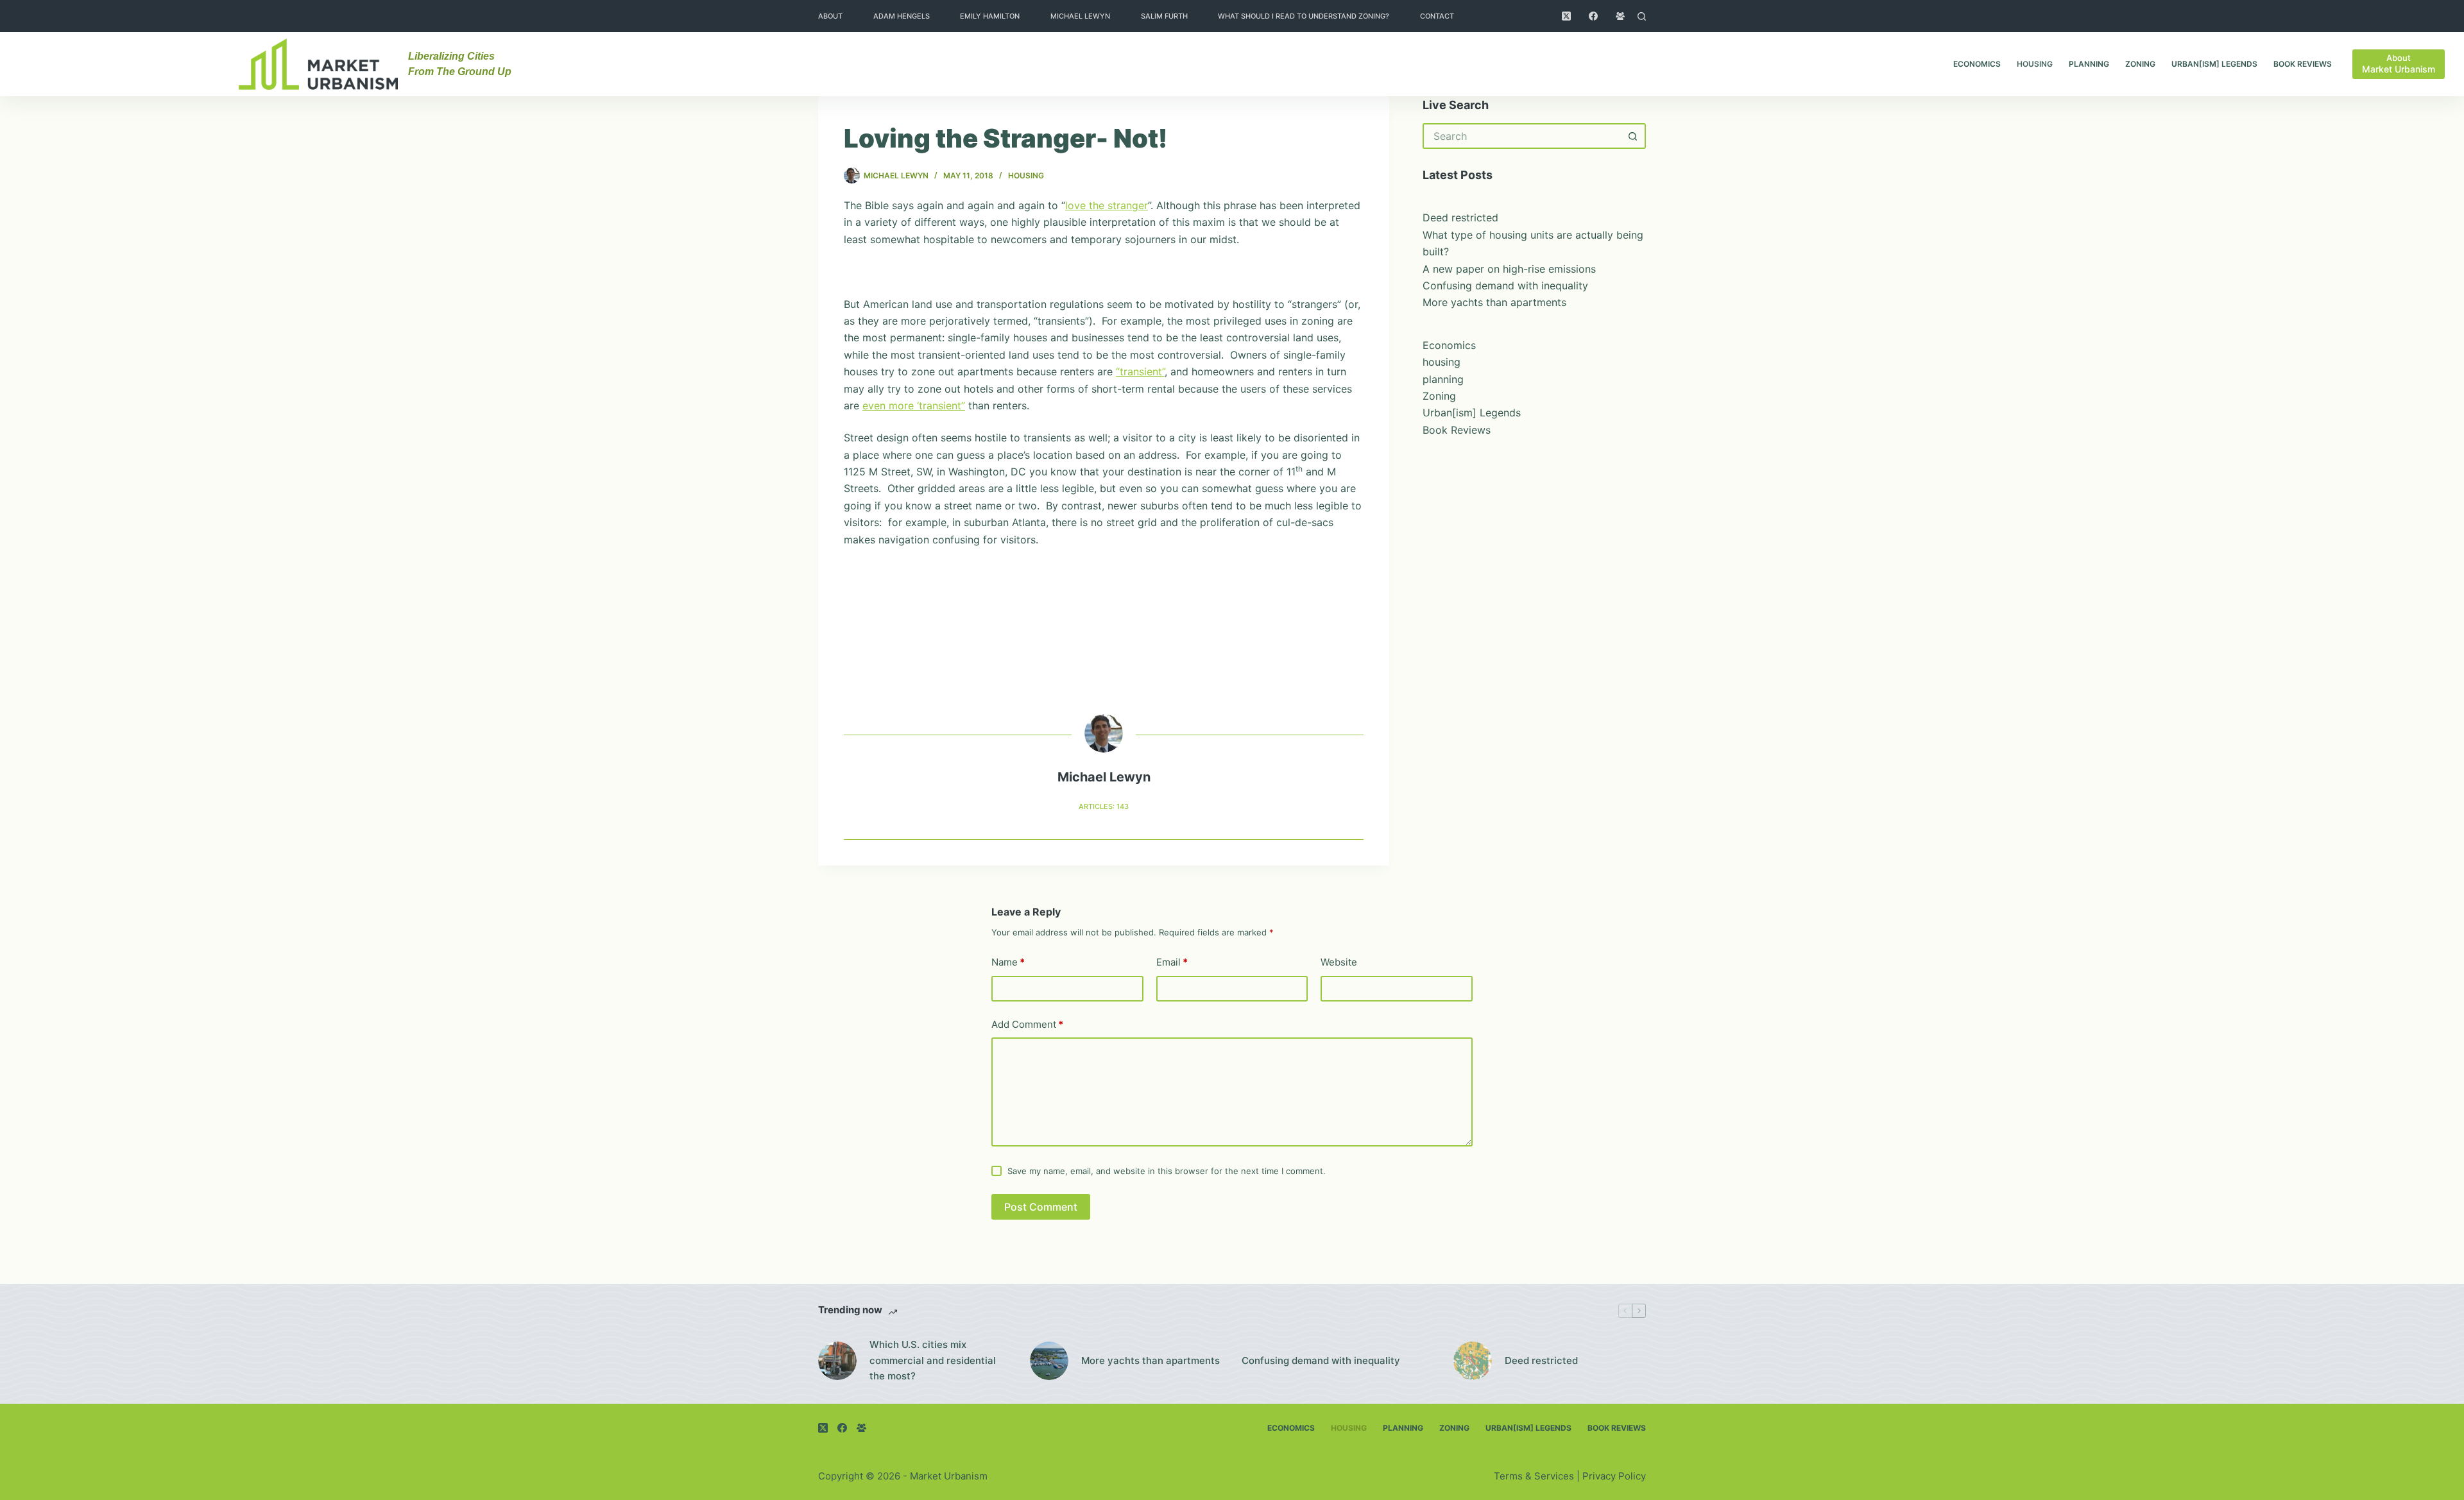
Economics (1977, 64)
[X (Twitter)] (1566, 16)
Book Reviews (2303, 64)
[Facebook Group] (1620, 16)
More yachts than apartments (1494, 302)
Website (1339, 962)
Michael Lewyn (1080, 16)
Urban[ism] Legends (2214, 64)
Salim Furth (1164, 16)
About (830, 16)
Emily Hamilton (990, 16)
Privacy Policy (1614, 1476)
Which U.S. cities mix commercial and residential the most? (933, 1360)
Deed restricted (1460, 217)
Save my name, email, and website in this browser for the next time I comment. (1167, 1171)
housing (2035, 64)
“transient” (1140, 371)
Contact (1437, 16)
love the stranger (1107, 205)
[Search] (1642, 16)
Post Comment (1041, 1207)
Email (1172, 962)
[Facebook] (1593, 16)
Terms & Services (1534, 1476)
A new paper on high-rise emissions (1509, 269)
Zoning (2140, 64)
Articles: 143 (1104, 806)
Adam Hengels (902, 16)
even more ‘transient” (914, 405)
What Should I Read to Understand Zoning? (1304, 16)
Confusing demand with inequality (1505, 286)
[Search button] (1633, 136)
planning (2089, 64)
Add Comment (1027, 1024)
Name (1008, 962)
